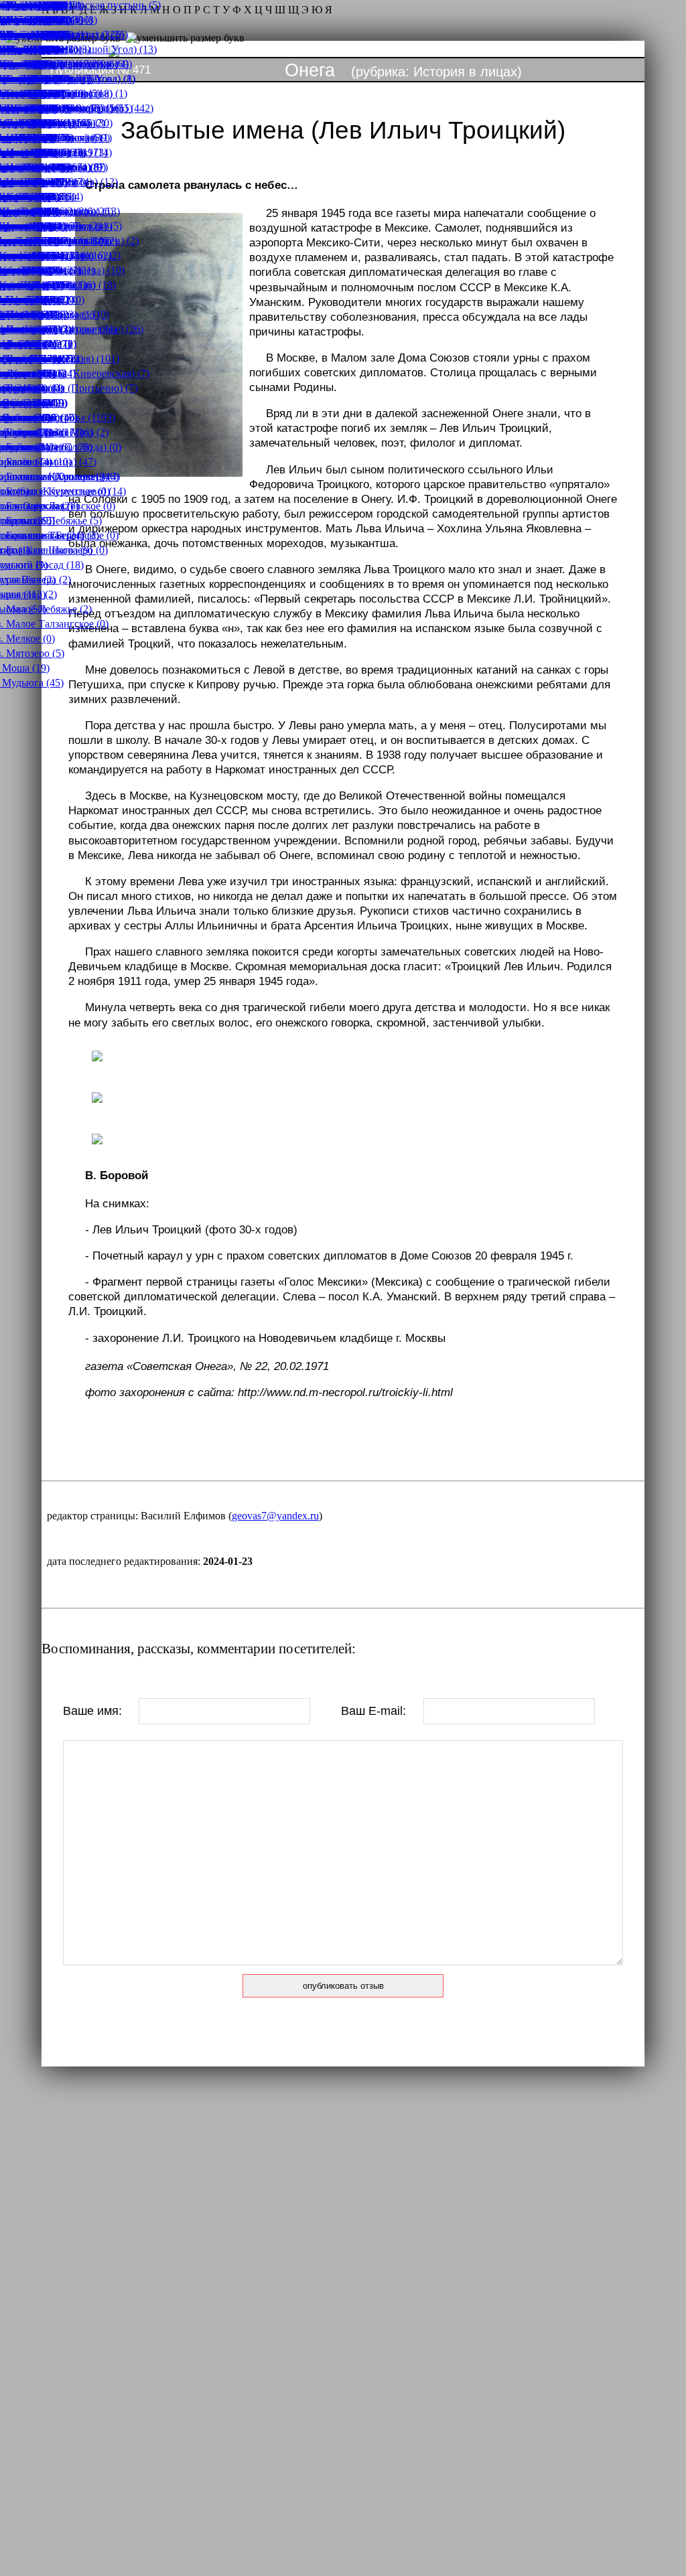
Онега (310, 70)
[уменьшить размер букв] (185, 38)
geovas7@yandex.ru (275, 1516)
